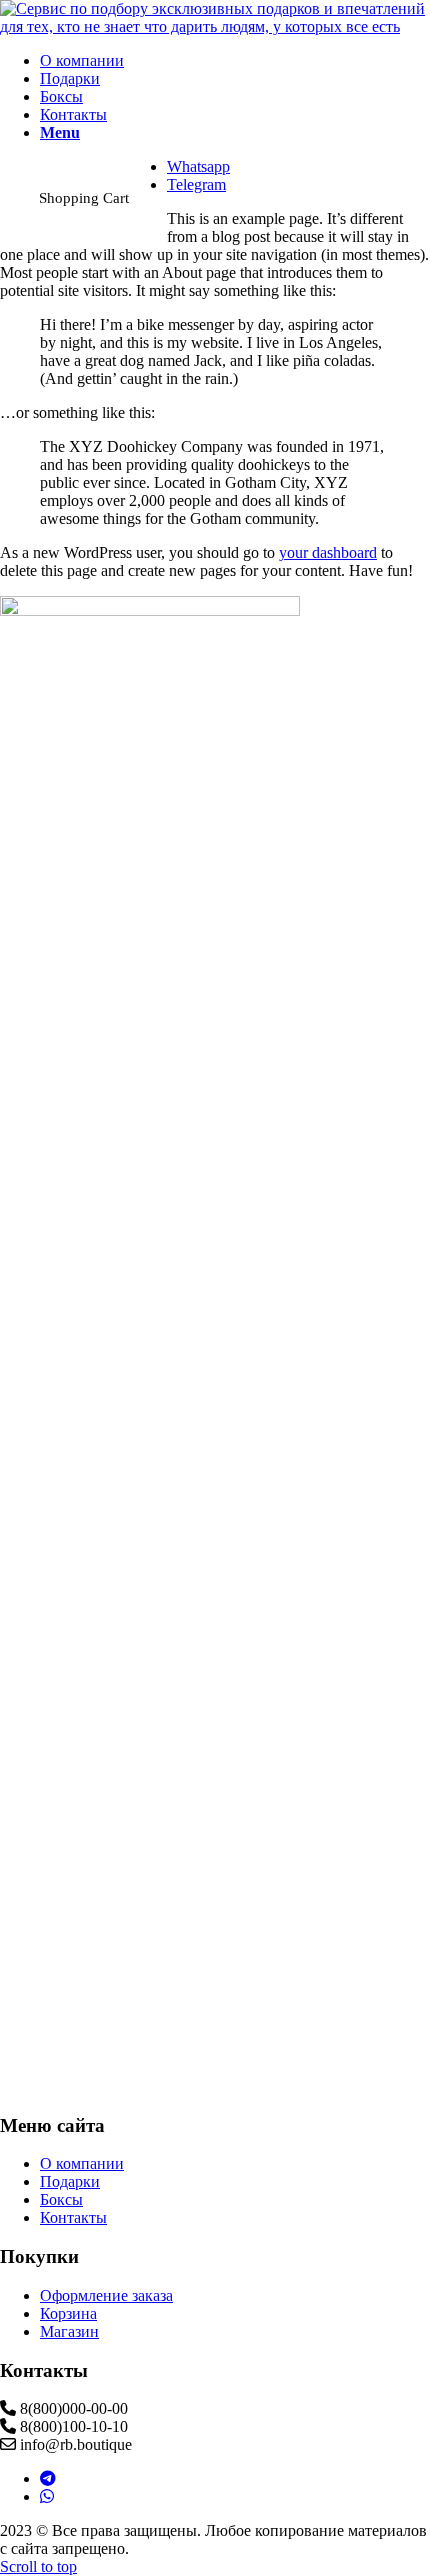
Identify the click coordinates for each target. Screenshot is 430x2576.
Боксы (61, 2199)
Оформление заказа (106, 2295)
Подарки (70, 2181)
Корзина (68, 2313)
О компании (82, 2163)
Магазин (69, 2331)
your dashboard (328, 552)
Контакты (73, 2217)
